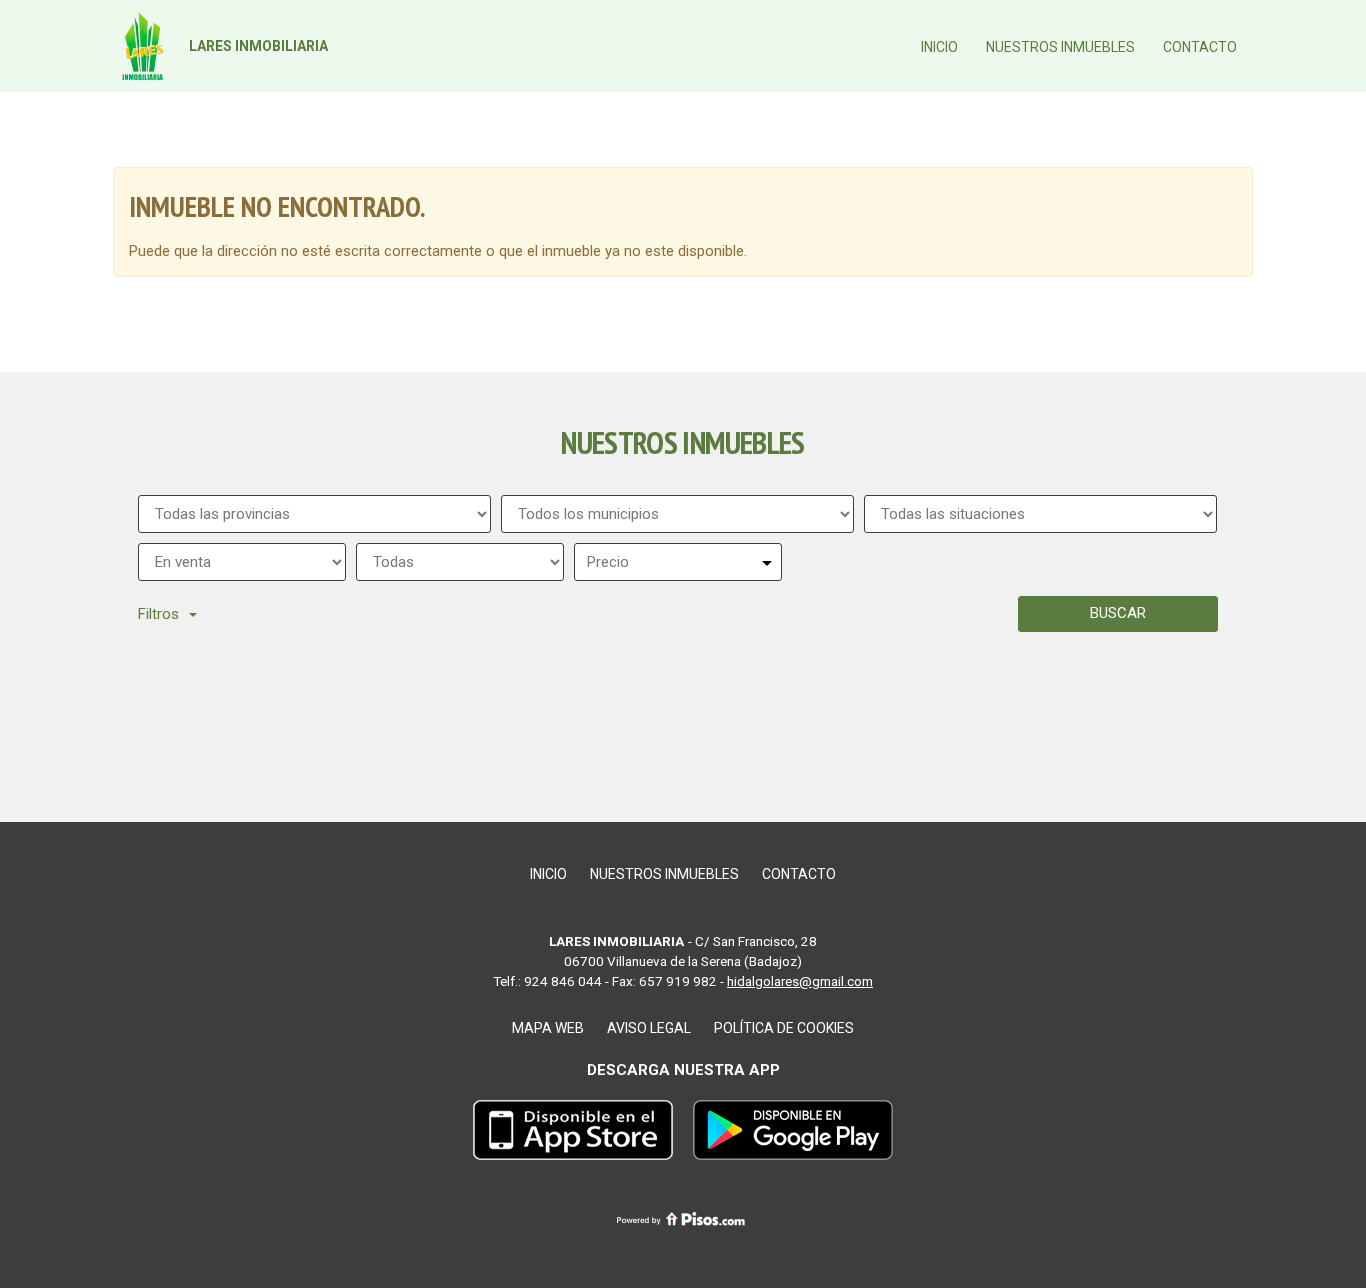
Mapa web (548, 1028)
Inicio (939, 47)
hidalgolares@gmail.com (800, 981)
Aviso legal (649, 1028)
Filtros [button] (158, 614)
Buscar (1118, 613)
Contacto (1200, 47)
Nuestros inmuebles (1060, 47)
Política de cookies (784, 1028)
